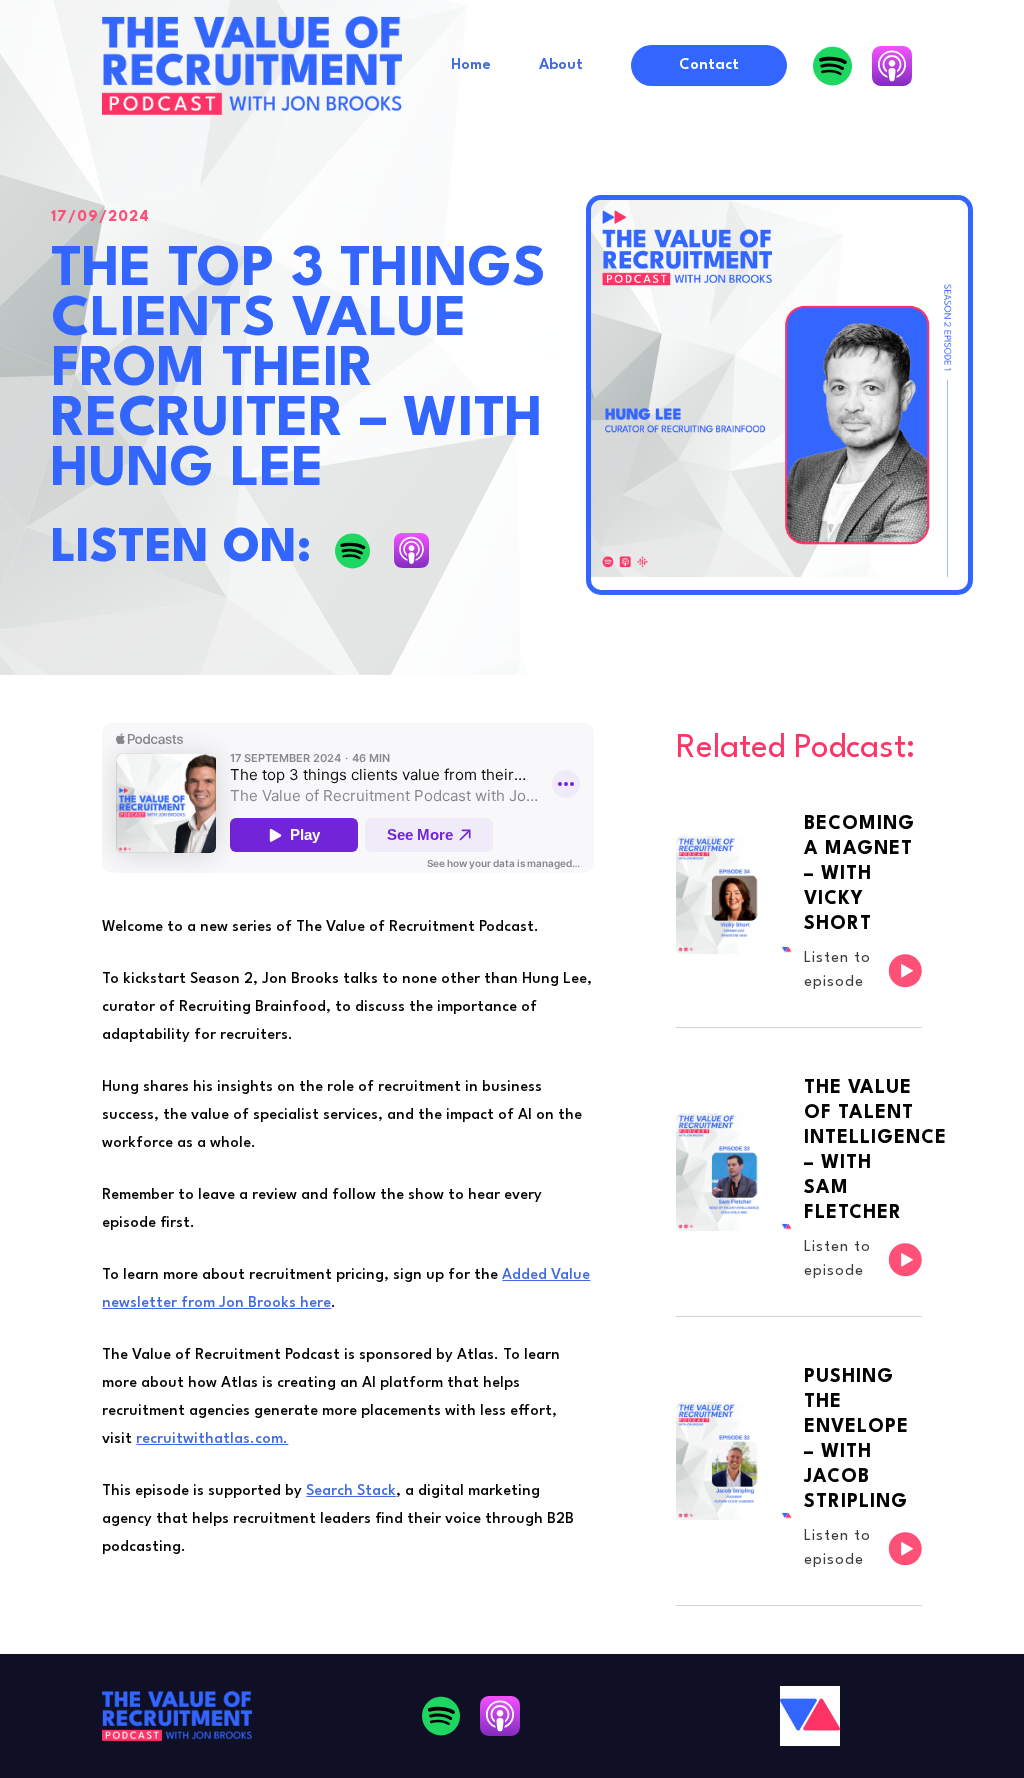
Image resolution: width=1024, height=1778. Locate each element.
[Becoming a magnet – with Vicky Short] (799, 911)
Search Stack (351, 1491)
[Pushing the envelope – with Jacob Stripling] (799, 1461)
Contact (709, 65)
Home (471, 65)
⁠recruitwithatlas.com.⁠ (212, 1439)
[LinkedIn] (892, 66)
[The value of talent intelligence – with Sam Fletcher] (799, 1172)
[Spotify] (832, 66)
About (561, 65)
